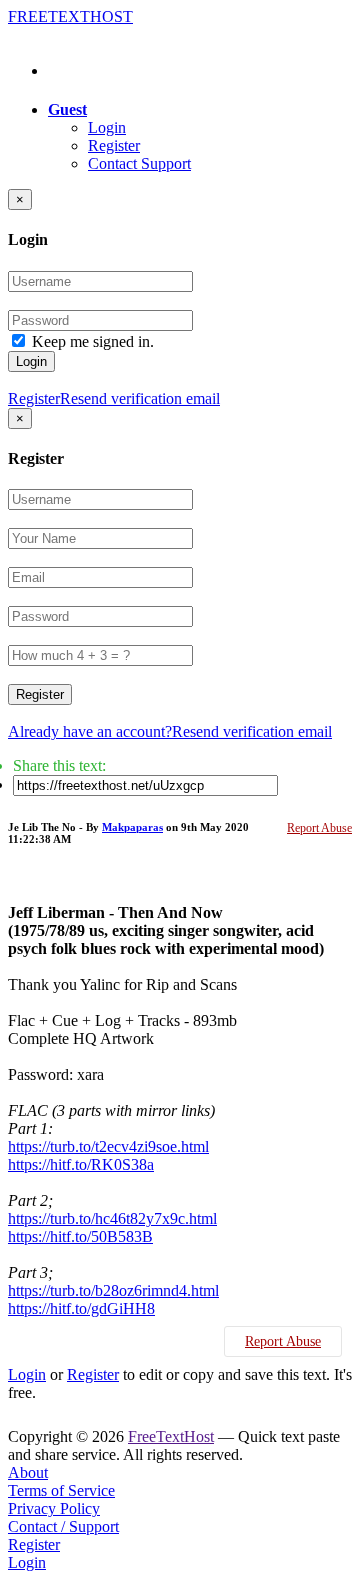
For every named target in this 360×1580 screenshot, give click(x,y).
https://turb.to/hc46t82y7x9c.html (112, 1218)
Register (114, 145)
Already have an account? (90, 731)
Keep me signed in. (93, 341)
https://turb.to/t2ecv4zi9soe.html (108, 1146)
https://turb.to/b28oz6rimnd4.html (113, 1290)
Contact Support (139, 163)
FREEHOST (70, 16)
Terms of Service (61, 1490)
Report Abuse (319, 828)
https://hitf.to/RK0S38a (81, 1164)
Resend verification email (140, 398)
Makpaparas (132, 827)
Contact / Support (63, 1526)
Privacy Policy (54, 1508)
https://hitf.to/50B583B (80, 1236)
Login (107, 127)
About (28, 1472)
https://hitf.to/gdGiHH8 (81, 1308)
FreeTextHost (171, 1436)
